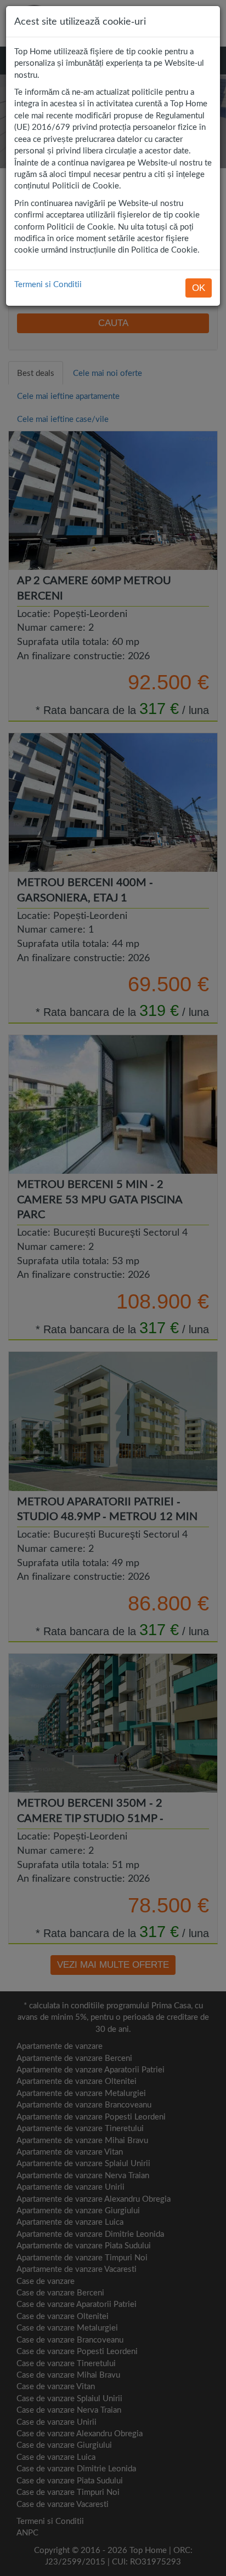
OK (199, 288)
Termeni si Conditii (48, 284)
